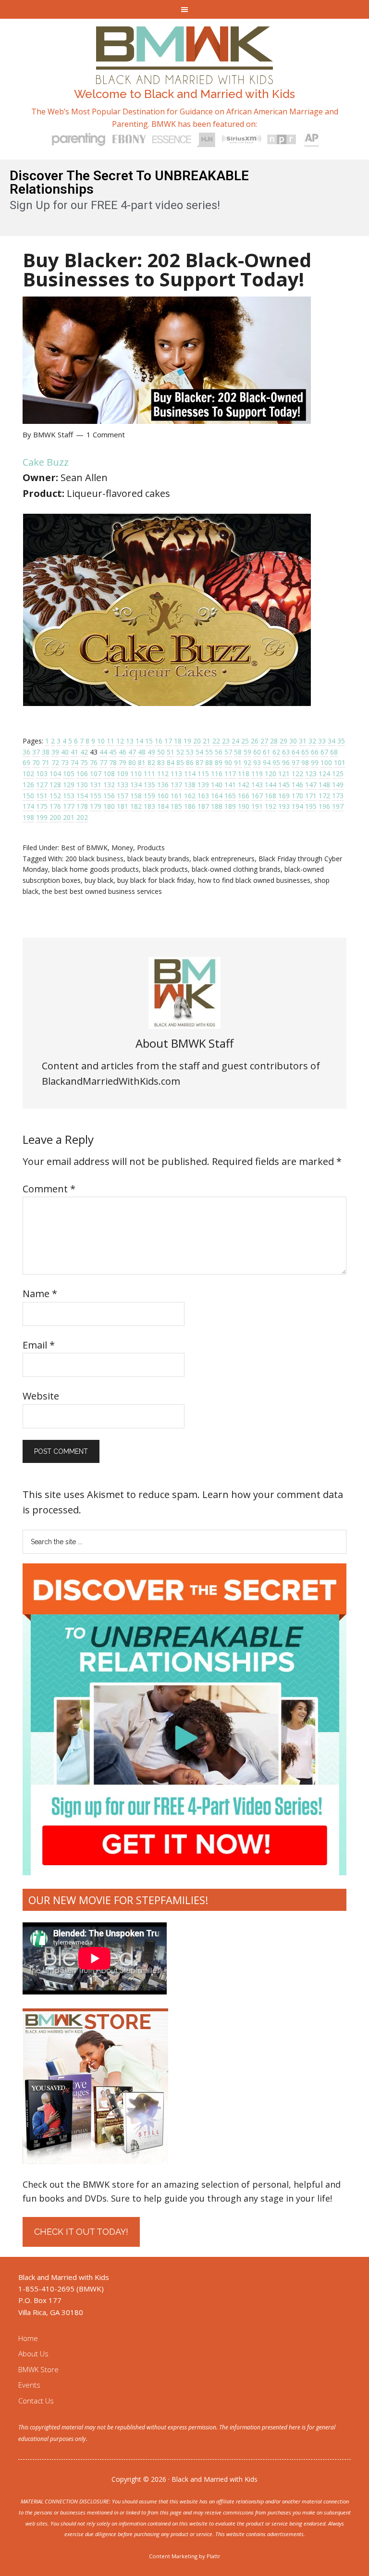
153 (69, 796)
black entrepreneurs (224, 859)
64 (295, 752)
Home (28, 2338)
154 (82, 796)
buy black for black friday (156, 880)
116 (217, 774)
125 (338, 774)
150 (28, 796)
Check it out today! (81, 2232)
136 (163, 785)
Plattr (214, 2556)
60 (257, 752)
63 (286, 752)
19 (187, 741)
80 (132, 762)
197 (338, 806)
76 (94, 762)
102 (28, 774)
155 (96, 796)
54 (199, 752)
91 (238, 762)
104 (55, 774)
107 (96, 774)
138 (190, 785)
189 (230, 806)
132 (109, 785)
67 (324, 752)
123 (311, 774)
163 (203, 796)
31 (303, 741)
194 (297, 806)
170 (297, 796)
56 (219, 752)
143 (257, 785)
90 (228, 762)
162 (190, 796)
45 (113, 752)
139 (203, 785)
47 (132, 752)
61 (267, 752)
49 (151, 752)
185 (176, 806)
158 (136, 796)
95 (276, 762)
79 (123, 762)
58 (238, 752)
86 (190, 762)
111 (149, 774)
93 (257, 762)
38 (46, 752)
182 (136, 806)
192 (271, 806)
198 (28, 817)
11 (111, 741)
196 (324, 806)
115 (203, 774)
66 (315, 752)
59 (247, 752)
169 (284, 796)
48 (142, 752)
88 (209, 762)
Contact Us (36, 2401)
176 (55, 806)
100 (326, 762)
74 (74, 762)
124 (324, 774)
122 (297, 774)
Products (151, 848)
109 (123, 774)
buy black (99, 880)
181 (123, 806)
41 (74, 752)
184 (163, 806)
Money (122, 848)
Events (29, 2385)
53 (190, 752)
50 (161, 752)
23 (226, 741)
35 (341, 741)
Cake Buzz (46, 462)
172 (324, 796)
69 (26, 762)
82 (151, 762)
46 (123, 752)
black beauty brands (158, 859)
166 (244, 796)
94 (267, 762)
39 (55, 752)
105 (69, 774)
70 (36, 762)
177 (69, 806)
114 (190, 774)
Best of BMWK (84, 848)
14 (139, 741)
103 (42, 774)
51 (171, 752)
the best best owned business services (102, 891)
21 (207, 741)
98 (305, 762)
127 (42, 785)
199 (42, 817)
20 (197, 741)
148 (324, 785)
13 (130, 741)
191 (257, 806)
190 (244, 806)
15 (149, 741)
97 (295, 762)
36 (26, 752)
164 (217, 796)
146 (297, 785)
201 (69, 817)
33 (322, 741)
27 (264, 741)
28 (274, 741)
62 (276, 752)
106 (82, 774)
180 (109, 806)
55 (209, 752)
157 (123, 796)
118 (244, 774)
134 (136, 785)
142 (244, 785)
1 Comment (106, 434)
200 (55, 817)
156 (109, 796)
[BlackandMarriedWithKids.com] (185, 75)
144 (271, 785)
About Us (33, 2353)
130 (82, 785)
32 (312, 741)
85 (180, 762)
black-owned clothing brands (236, 869)
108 (109, 774)
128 (55, 785)
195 (311, 806)
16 (159, 741)
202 (82, 817)
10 (101, 741)
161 (176, 796)
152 (55, 796)
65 (305, 752)
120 (271, 774)
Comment (49, 1189)
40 (65, 752)
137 (176, 785)
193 (284, 806)
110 (136, 774)
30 (293, 741)
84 (171, 762)
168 (271, 796)
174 (28, 806)
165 (230, 796)
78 (113, 762)
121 (284, 774)
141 (230, 785)
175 (42, 806)
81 (142, 762)
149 (338, 785)
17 (168, 741)
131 (96, 785)
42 (84, 752)
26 (255, 741)
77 (103, 762)
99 (315, 762)
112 (163, 774)
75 (84, 762)
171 (311, 796)
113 (176, 774)
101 (340, 762)
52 (180, 752)
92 (247, 762)
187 (203, 806)
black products (165, 869)
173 (338, 796)
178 (82, 806)
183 (149, 806)
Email (39, 1345)
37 (36, 752)
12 (120, 741)
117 (230, 774)
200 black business (94, 859)
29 (283, 741)
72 (55, 762)
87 (199, 762)
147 (311, 785)
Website (41, 1396)
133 (123, 785)
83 (161, 762)
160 (163, 796)
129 (69, 785)
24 (235, 741)
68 (334, 752)
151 (42, 796)
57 (228, 752)
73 (65, 762)
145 (284, 785)
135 (149, 785)
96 (286, 762)
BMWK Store (38, 2369)
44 (103, 752)
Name (40, 1294)
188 (217, 806)
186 (190, 806)
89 (219, 762)
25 (245, 741)
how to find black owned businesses (254, 880)
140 (217, 785)
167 (257, 796)
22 (216, 741)
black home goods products (95, 869)
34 (332, 741)
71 (46, 762)
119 (257, 774)
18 (178, 741)
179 (96, 806)
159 (149, 796)
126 (28, 785)
